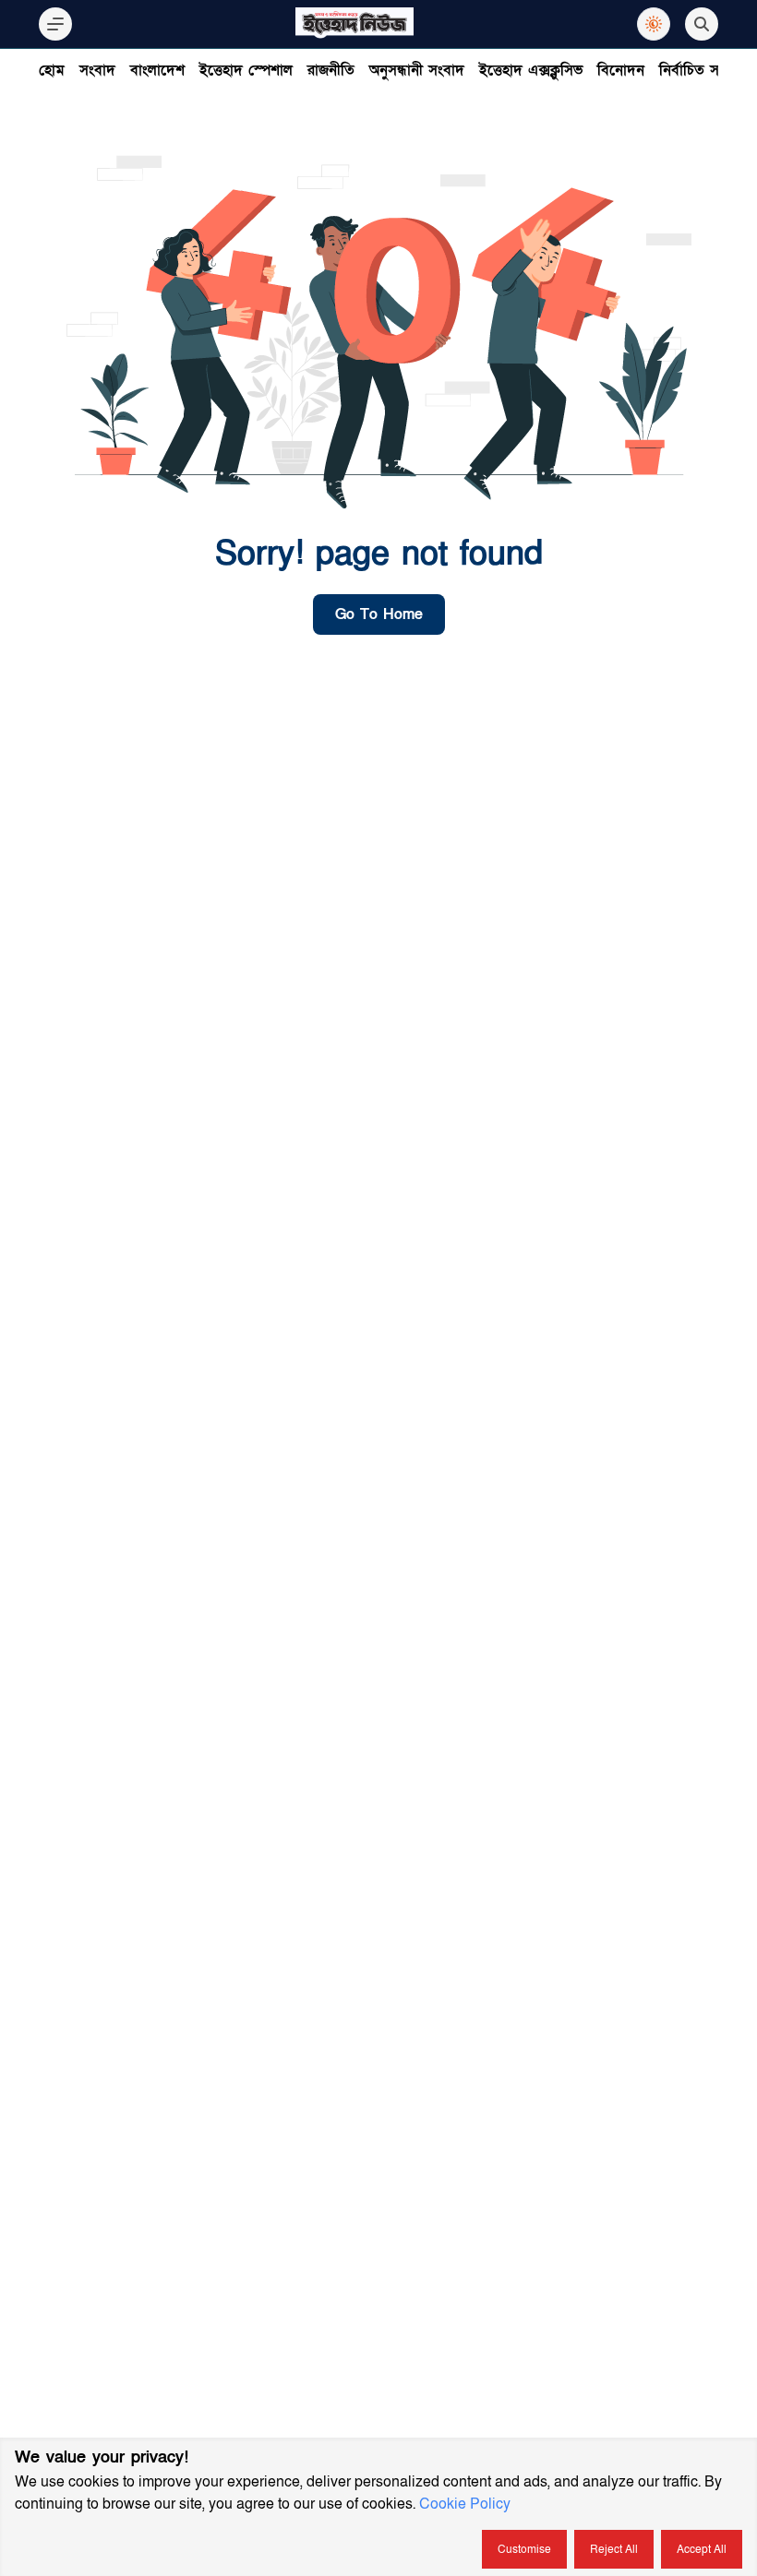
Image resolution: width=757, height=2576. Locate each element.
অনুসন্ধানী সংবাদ (417, 70)
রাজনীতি (331, 70)
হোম (52, 70)
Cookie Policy (465, 2504)
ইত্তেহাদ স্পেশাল (246, 70)
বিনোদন (621, 70)
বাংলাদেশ (157, 70)
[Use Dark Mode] (654, 24)
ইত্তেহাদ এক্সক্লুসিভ (531, 70)
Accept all (702, 2549)
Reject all (614, 2549)
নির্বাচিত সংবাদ (703, 70)
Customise (524, 2549)
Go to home (379, 614)
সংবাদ (97, 70)
